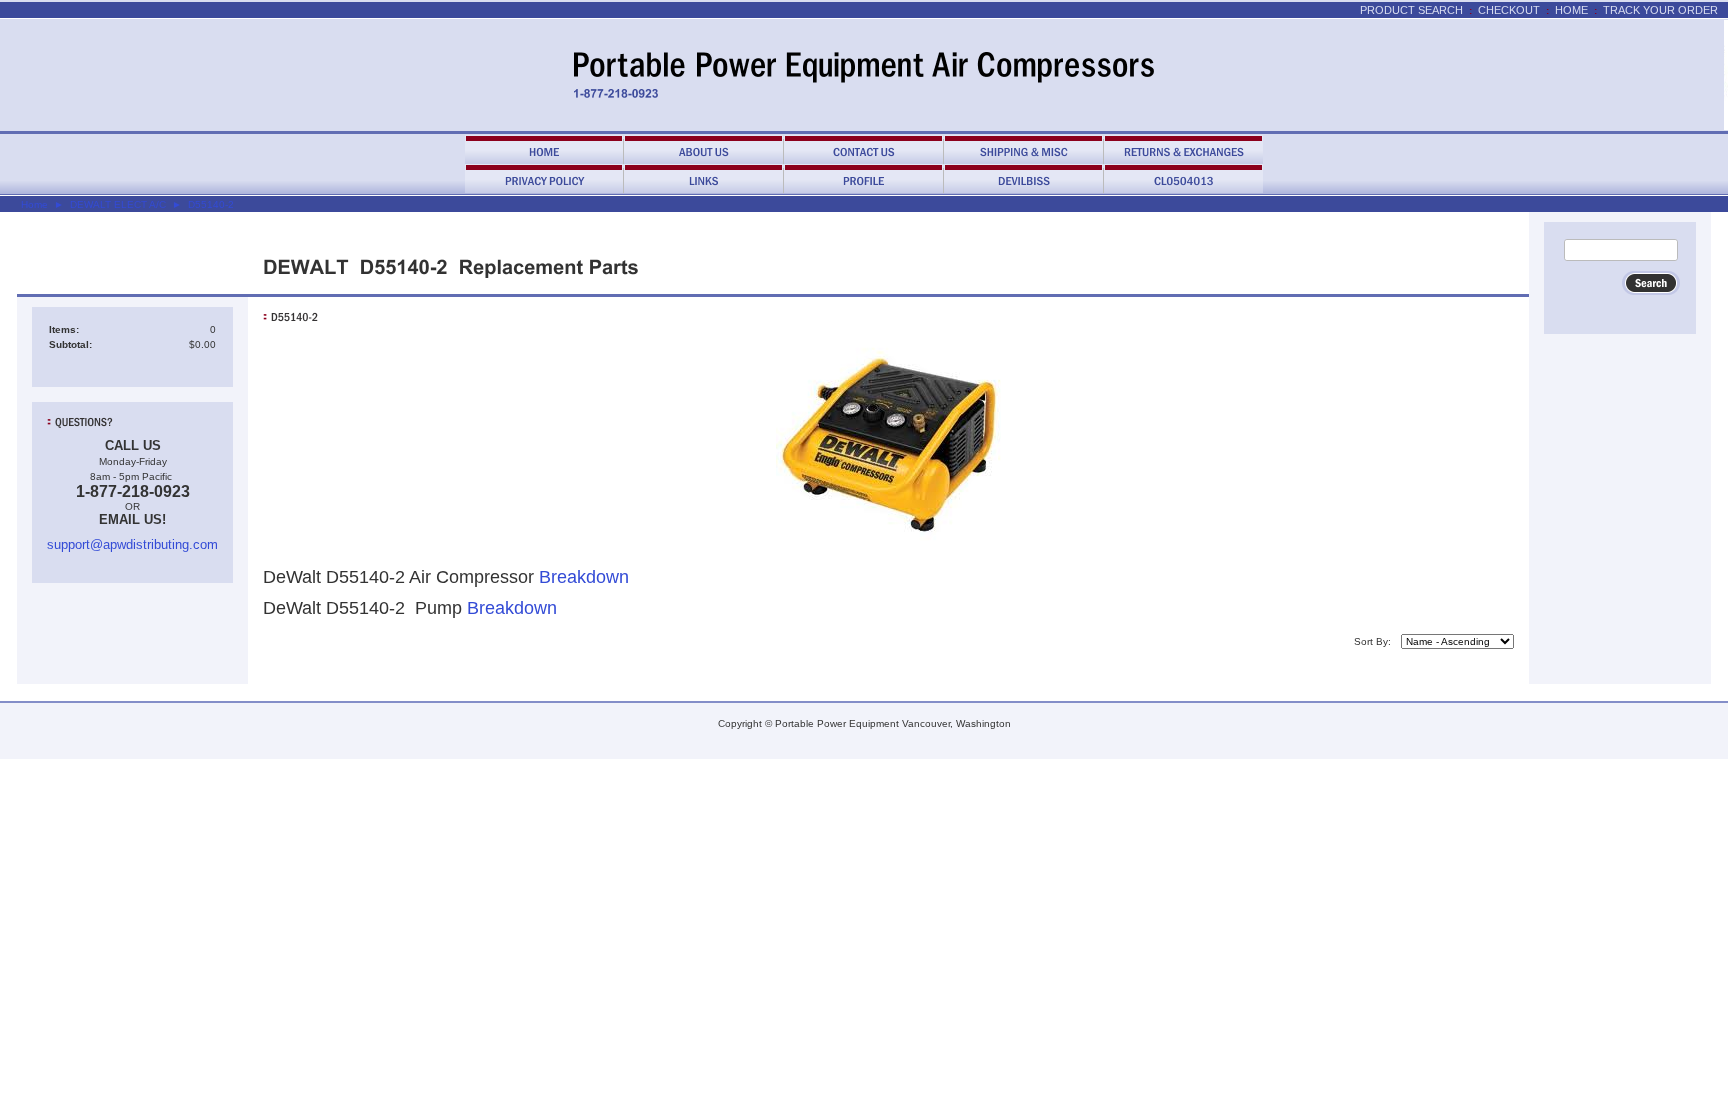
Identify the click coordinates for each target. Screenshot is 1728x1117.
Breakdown (584, 577)
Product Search (1411, 10)
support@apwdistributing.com (132, 544)
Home (1571, 10)
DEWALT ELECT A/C (118, 204)
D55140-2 (211, 204)
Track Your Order (1660, 10)
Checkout (1509, 10)
